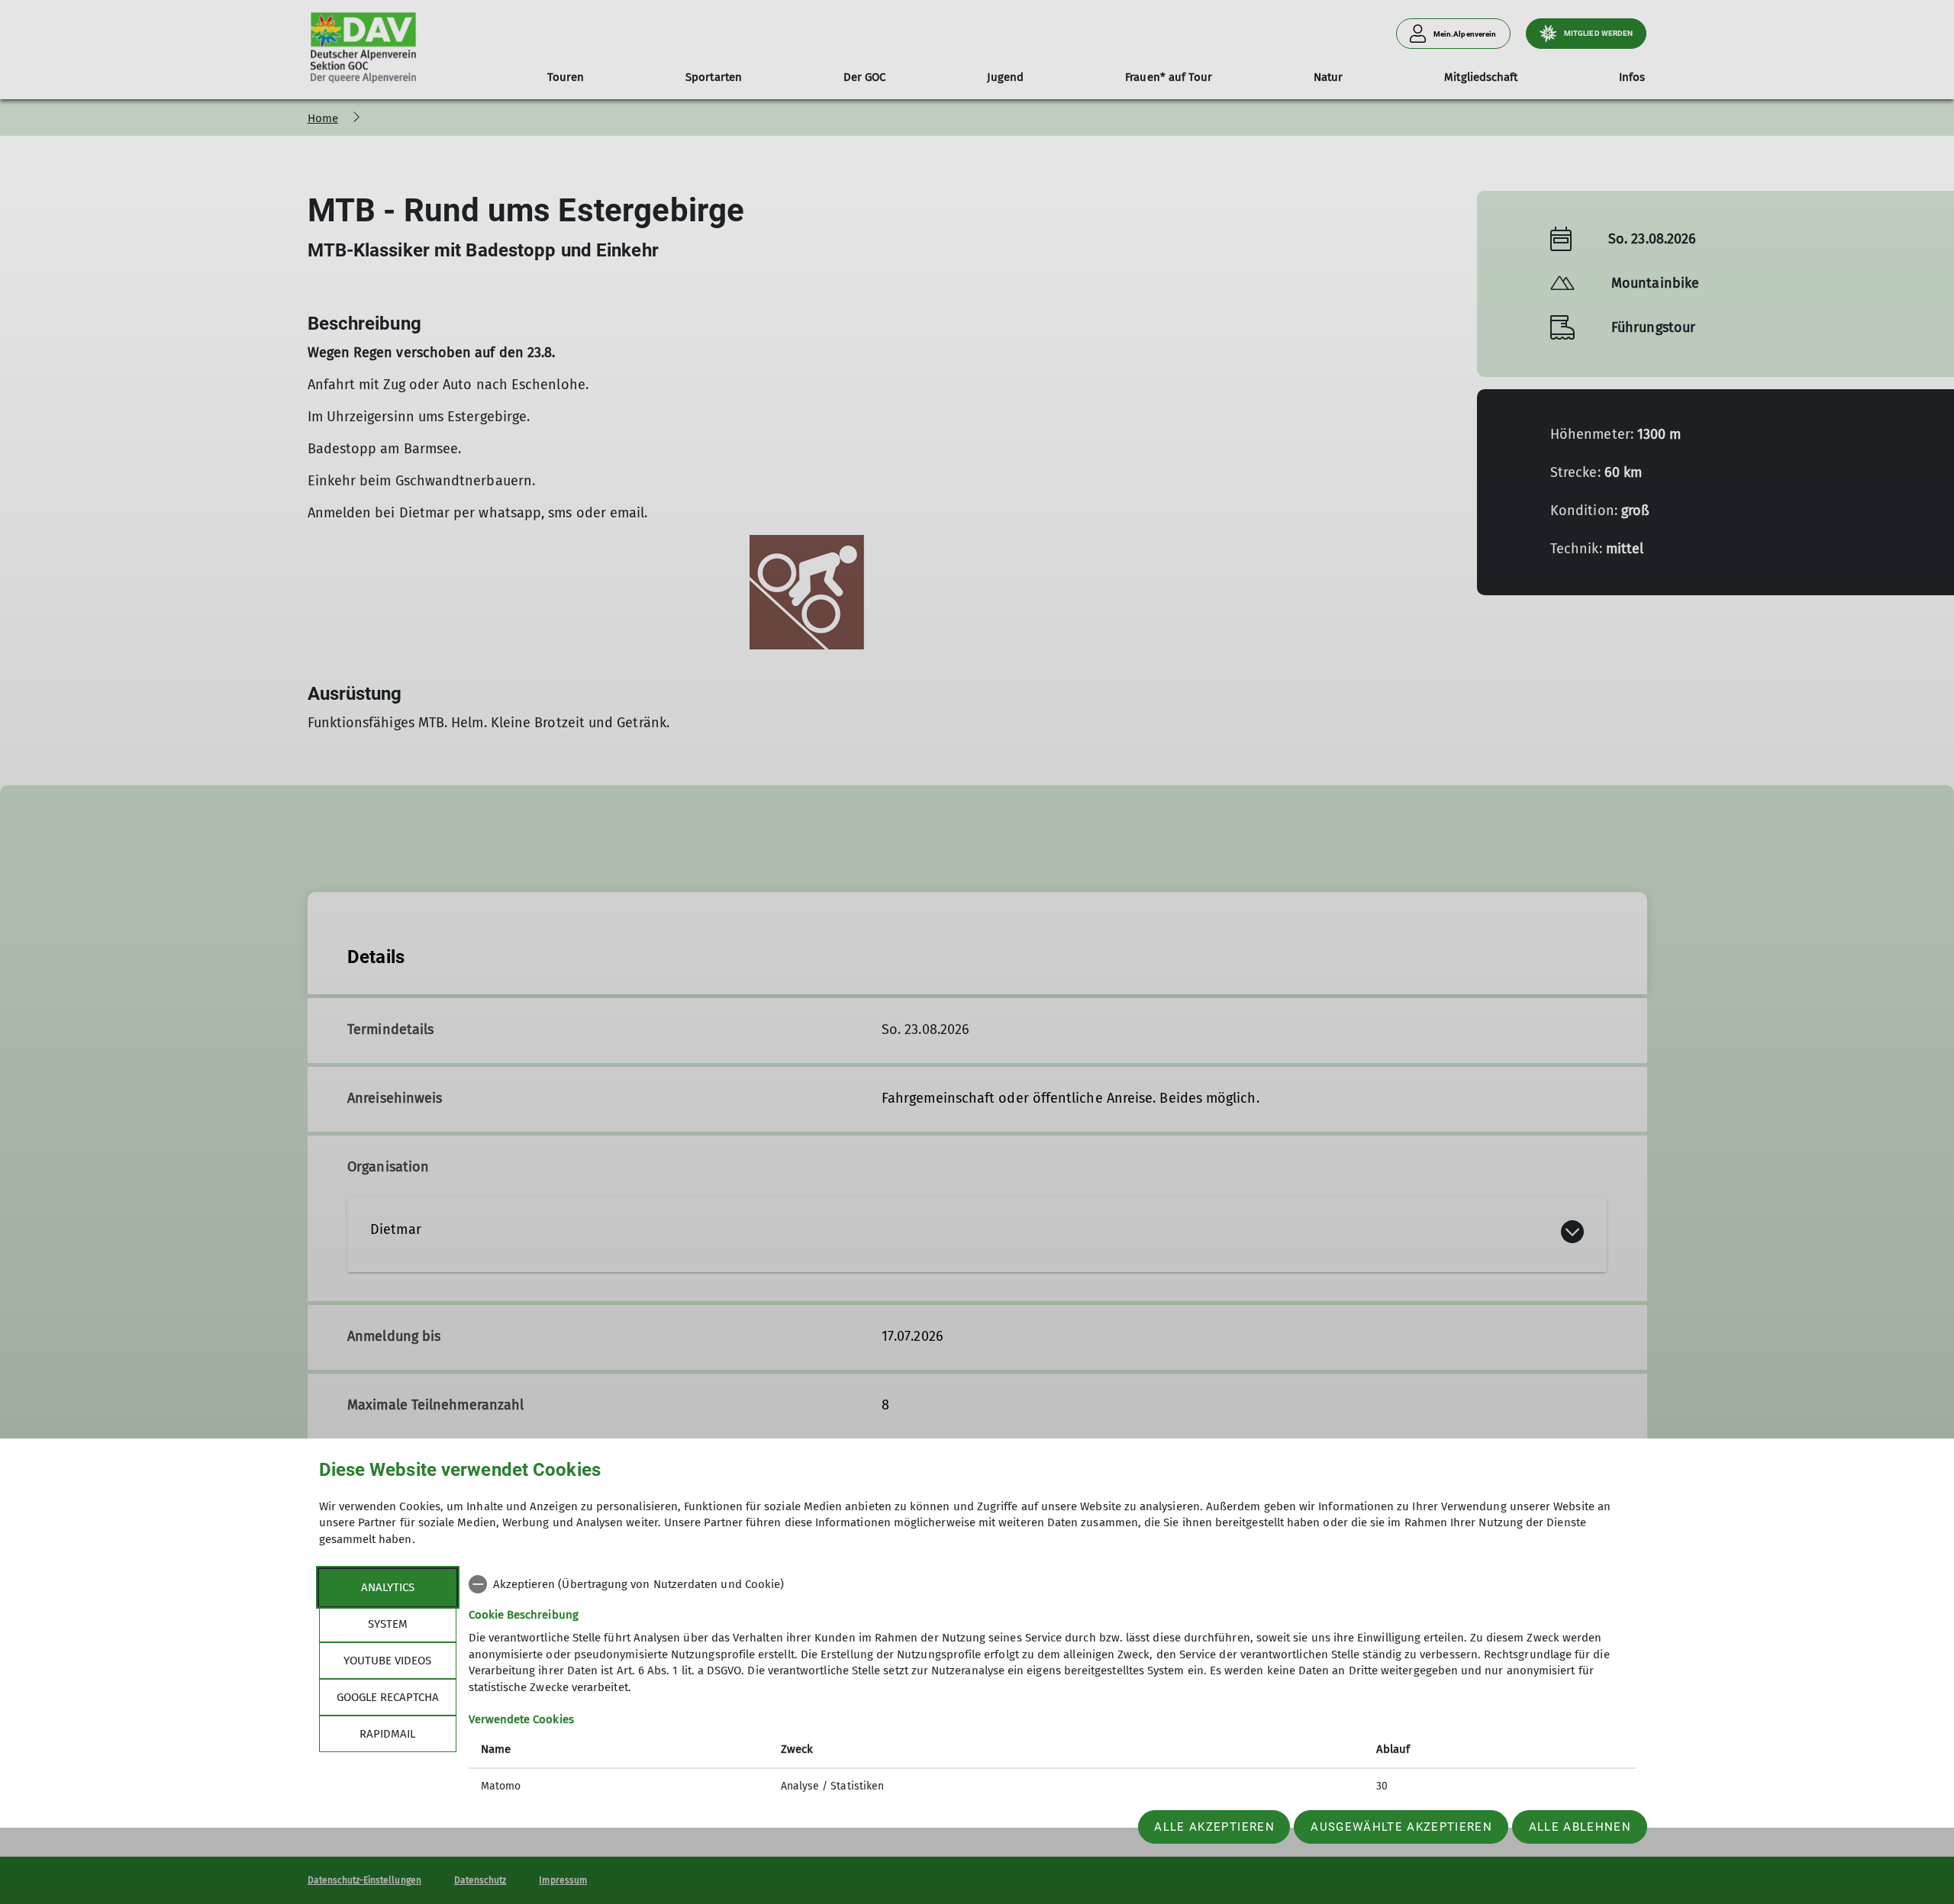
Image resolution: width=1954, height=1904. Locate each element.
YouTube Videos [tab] (387, 1661)
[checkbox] (1052, 1584)
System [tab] (388, 1624)
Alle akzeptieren (1214, 1827)
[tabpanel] (1052, 1687)
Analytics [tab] (388, 1587)
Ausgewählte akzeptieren (1401, 1827)
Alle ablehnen (1580, 1827)
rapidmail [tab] (387, 1734)
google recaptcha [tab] (388, 1697)
